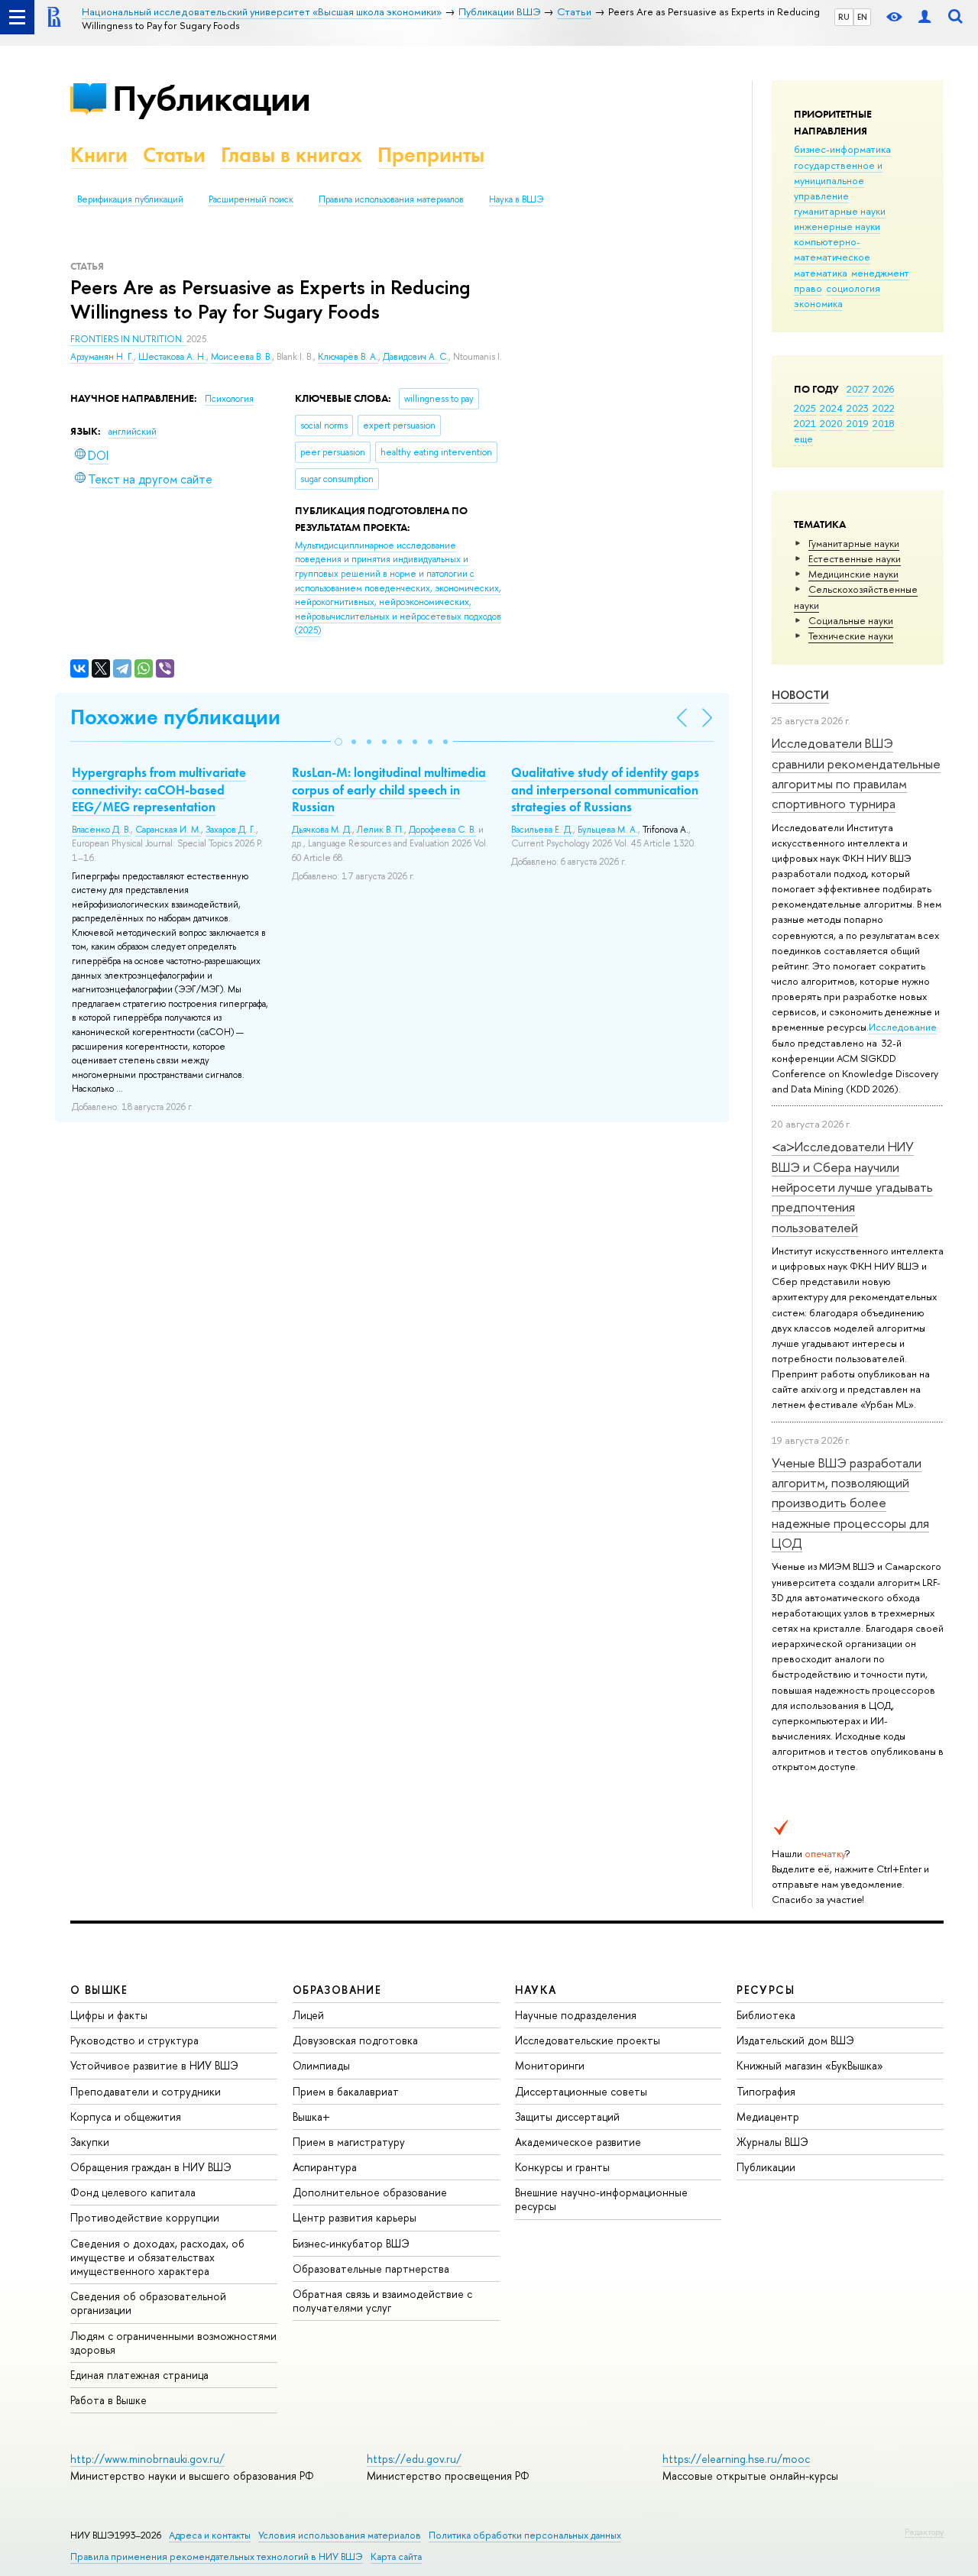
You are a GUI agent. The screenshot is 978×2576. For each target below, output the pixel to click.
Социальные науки (851, 620)
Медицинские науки (853, 574)
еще (803, 439)
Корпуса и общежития (126, 2116)
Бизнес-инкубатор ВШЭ (351, 2243)
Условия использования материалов (340, 2535)
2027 (858, 389)
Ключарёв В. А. (348, 357)
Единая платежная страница (139, 2375)
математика (821, 273)
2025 (805, 408)
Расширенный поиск (251, 199)
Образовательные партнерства (371, 2269)
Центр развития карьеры (355, 2217)
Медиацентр (768, 2116)
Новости (800, 695)
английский (133, 432)
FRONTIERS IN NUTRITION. (128, 339)
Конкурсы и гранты (562, 2167)
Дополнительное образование (370, 2192)
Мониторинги (550, 2065)
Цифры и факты (109, 2015)
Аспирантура (325, 2167)
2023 (858, 408)
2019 (858, 423)
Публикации (211, 98)
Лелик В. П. (381, 830)
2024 (831, 408)
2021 (805, 423)
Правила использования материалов (391, 199)
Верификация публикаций (130, 199)
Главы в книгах (291, 155)
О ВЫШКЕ (99, 1990)
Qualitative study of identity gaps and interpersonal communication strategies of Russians (605, 789)
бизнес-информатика (842, 149)
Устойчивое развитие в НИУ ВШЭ (154, 2065)
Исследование (903, 1027)
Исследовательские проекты (588, 2040)
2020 (831, 423)
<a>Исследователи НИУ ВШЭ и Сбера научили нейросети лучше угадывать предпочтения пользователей (852, 1186)
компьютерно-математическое (832, 249)
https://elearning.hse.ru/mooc (736, 2459)
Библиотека (766, 2015)
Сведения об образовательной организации (148, 2303)
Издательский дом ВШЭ (795, 2040)
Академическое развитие (578, 2142)
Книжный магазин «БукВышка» (810, 2065)
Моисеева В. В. (241, 357)
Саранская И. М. (168, 830)
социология (853, 288)
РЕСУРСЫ (766, 1990)
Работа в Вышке (108, 2400)
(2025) (398, 588)
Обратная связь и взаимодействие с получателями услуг (382, 2301)
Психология (229, 399)
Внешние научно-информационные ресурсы (601, 2199)
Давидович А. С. (416, 357)
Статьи (174, 155)
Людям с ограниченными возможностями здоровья (173, 2343)
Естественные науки (855, 558)
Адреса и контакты (210, 2535)
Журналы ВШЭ (772, 2142)
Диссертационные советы (581, 2091)
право (808, 288)
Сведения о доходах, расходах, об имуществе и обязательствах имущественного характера (157, 2257)
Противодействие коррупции (145, 2217)
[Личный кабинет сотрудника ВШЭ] (925, 17)
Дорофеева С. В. (442, 830)
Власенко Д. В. (101, 830)
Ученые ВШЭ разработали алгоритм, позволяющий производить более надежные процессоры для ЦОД (850, 1503)
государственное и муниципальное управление (838, 180)
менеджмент (880, 273)
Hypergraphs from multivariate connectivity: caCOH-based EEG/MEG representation (159, 789)
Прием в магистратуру (349, 2142)
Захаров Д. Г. (231, 830)
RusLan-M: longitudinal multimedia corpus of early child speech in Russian (389, 789)
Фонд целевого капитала (133, 2192)
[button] (338, 742)
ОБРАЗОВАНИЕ (337, 1990)
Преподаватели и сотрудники (146, 2091)
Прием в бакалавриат (346, 2091)
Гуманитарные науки (854, 543)
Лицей (308, 2015)
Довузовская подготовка (355, 2040)
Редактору (924, 2532)
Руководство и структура (134, 2040)
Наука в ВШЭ (516, 199)
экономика (818, 303)
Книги (99, 155)
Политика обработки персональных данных (525, 2535)
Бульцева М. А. (608, 830)
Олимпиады (321, 2065)
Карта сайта (396, 2557)
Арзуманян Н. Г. (102, 357)
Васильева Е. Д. (542, 830)
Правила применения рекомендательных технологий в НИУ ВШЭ (217, 2557)
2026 (883, 389)
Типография (766, 2091)
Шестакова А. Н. (172, 357)
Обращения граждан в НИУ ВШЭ (151, 2167)
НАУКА (536, 1990)
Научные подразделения (576, 2015)
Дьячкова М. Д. (322, 830)
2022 (884, 408)
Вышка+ (311, 2116)
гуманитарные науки (840, 211)
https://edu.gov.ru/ (414, 2459)
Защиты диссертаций (567, 2116)
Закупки (90, 2142)
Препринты (431, 155)
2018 (884, 423)
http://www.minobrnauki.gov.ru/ (147, 2459)
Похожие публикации (175, 717)
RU (844, 17)
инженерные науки (837, 226)
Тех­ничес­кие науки (851, 636)
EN (862, 17)
